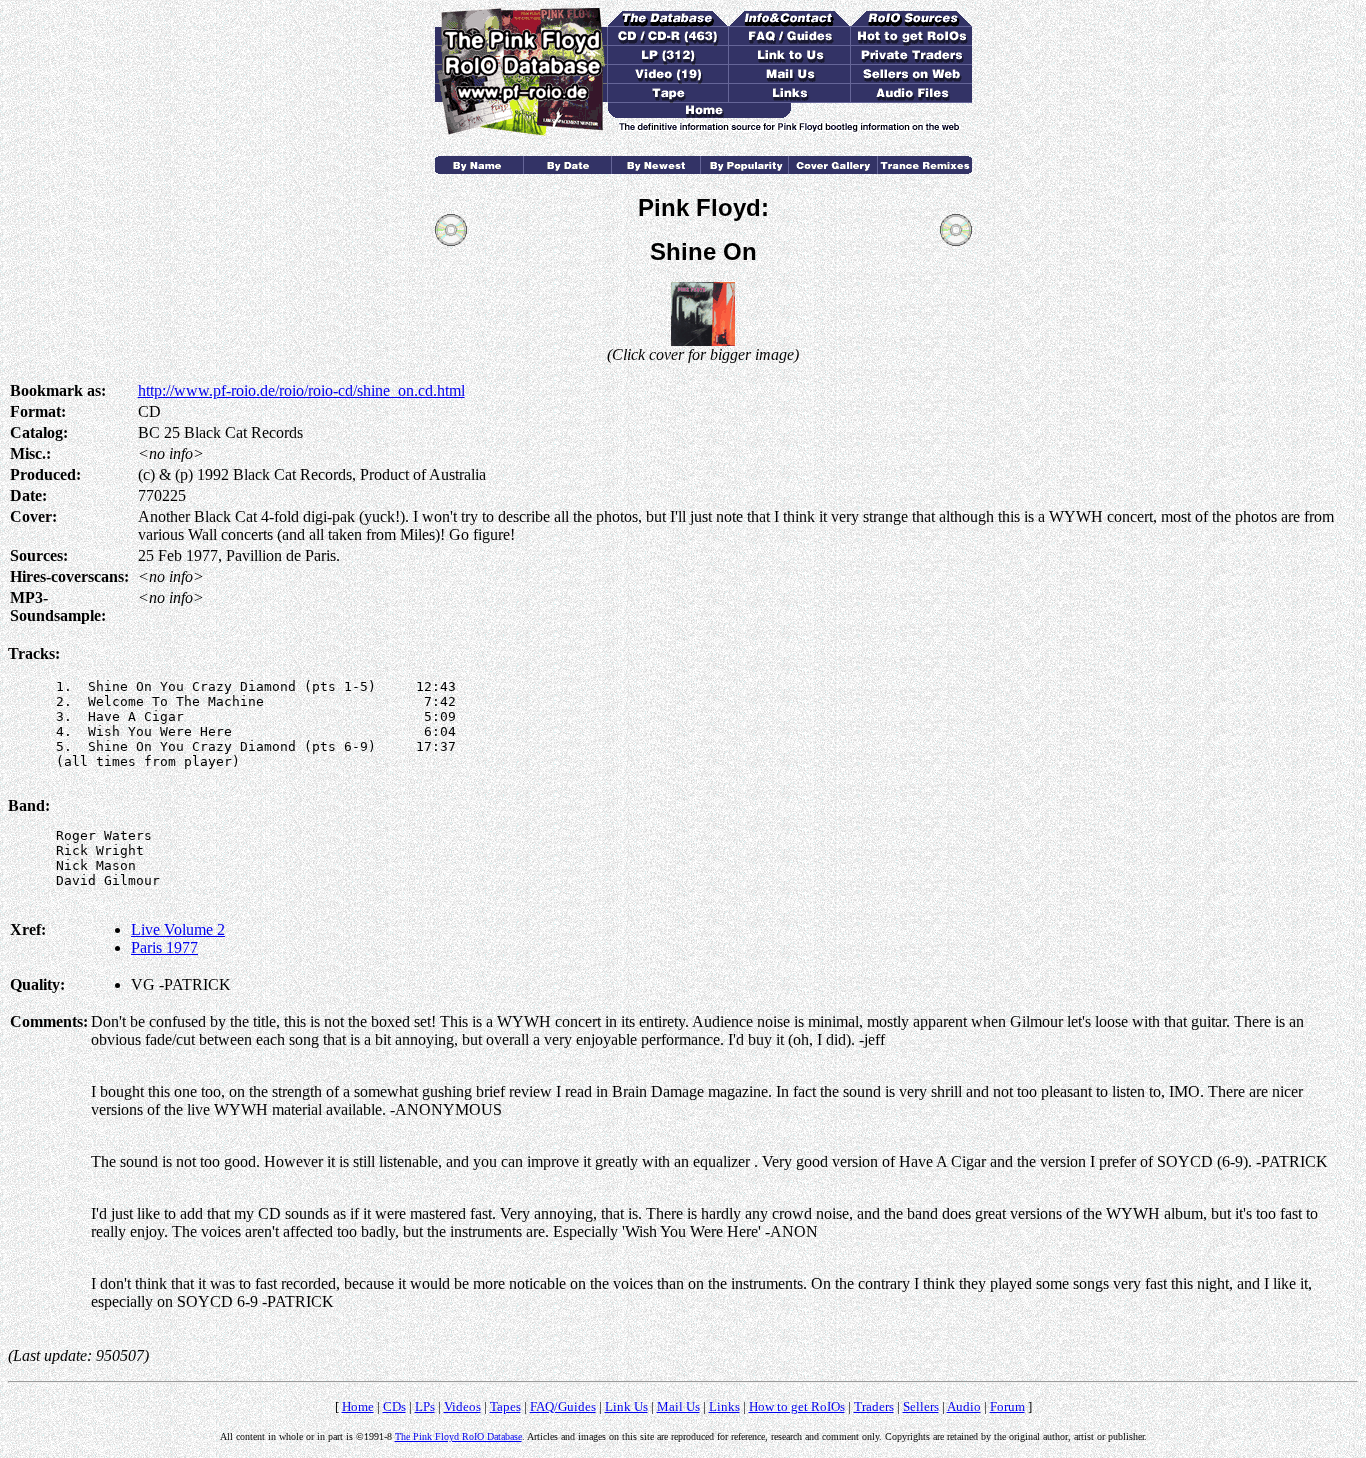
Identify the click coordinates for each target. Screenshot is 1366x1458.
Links (724, 1406)
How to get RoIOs (797, 1406)
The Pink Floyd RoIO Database (458, 1436)
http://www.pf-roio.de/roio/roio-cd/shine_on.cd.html (301, 390)
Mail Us (678, 1406)
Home (358, 1406)
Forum (1007, 1406)
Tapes (505, 1406)
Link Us (626, 1406)
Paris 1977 (164, 947)
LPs (425, 1406)
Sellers (921, 1406)
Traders (874, 1406)
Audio (964, 1406)
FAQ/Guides (563, 1406)
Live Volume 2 (178, 929)
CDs (394, 1406)
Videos (462, 1406)
